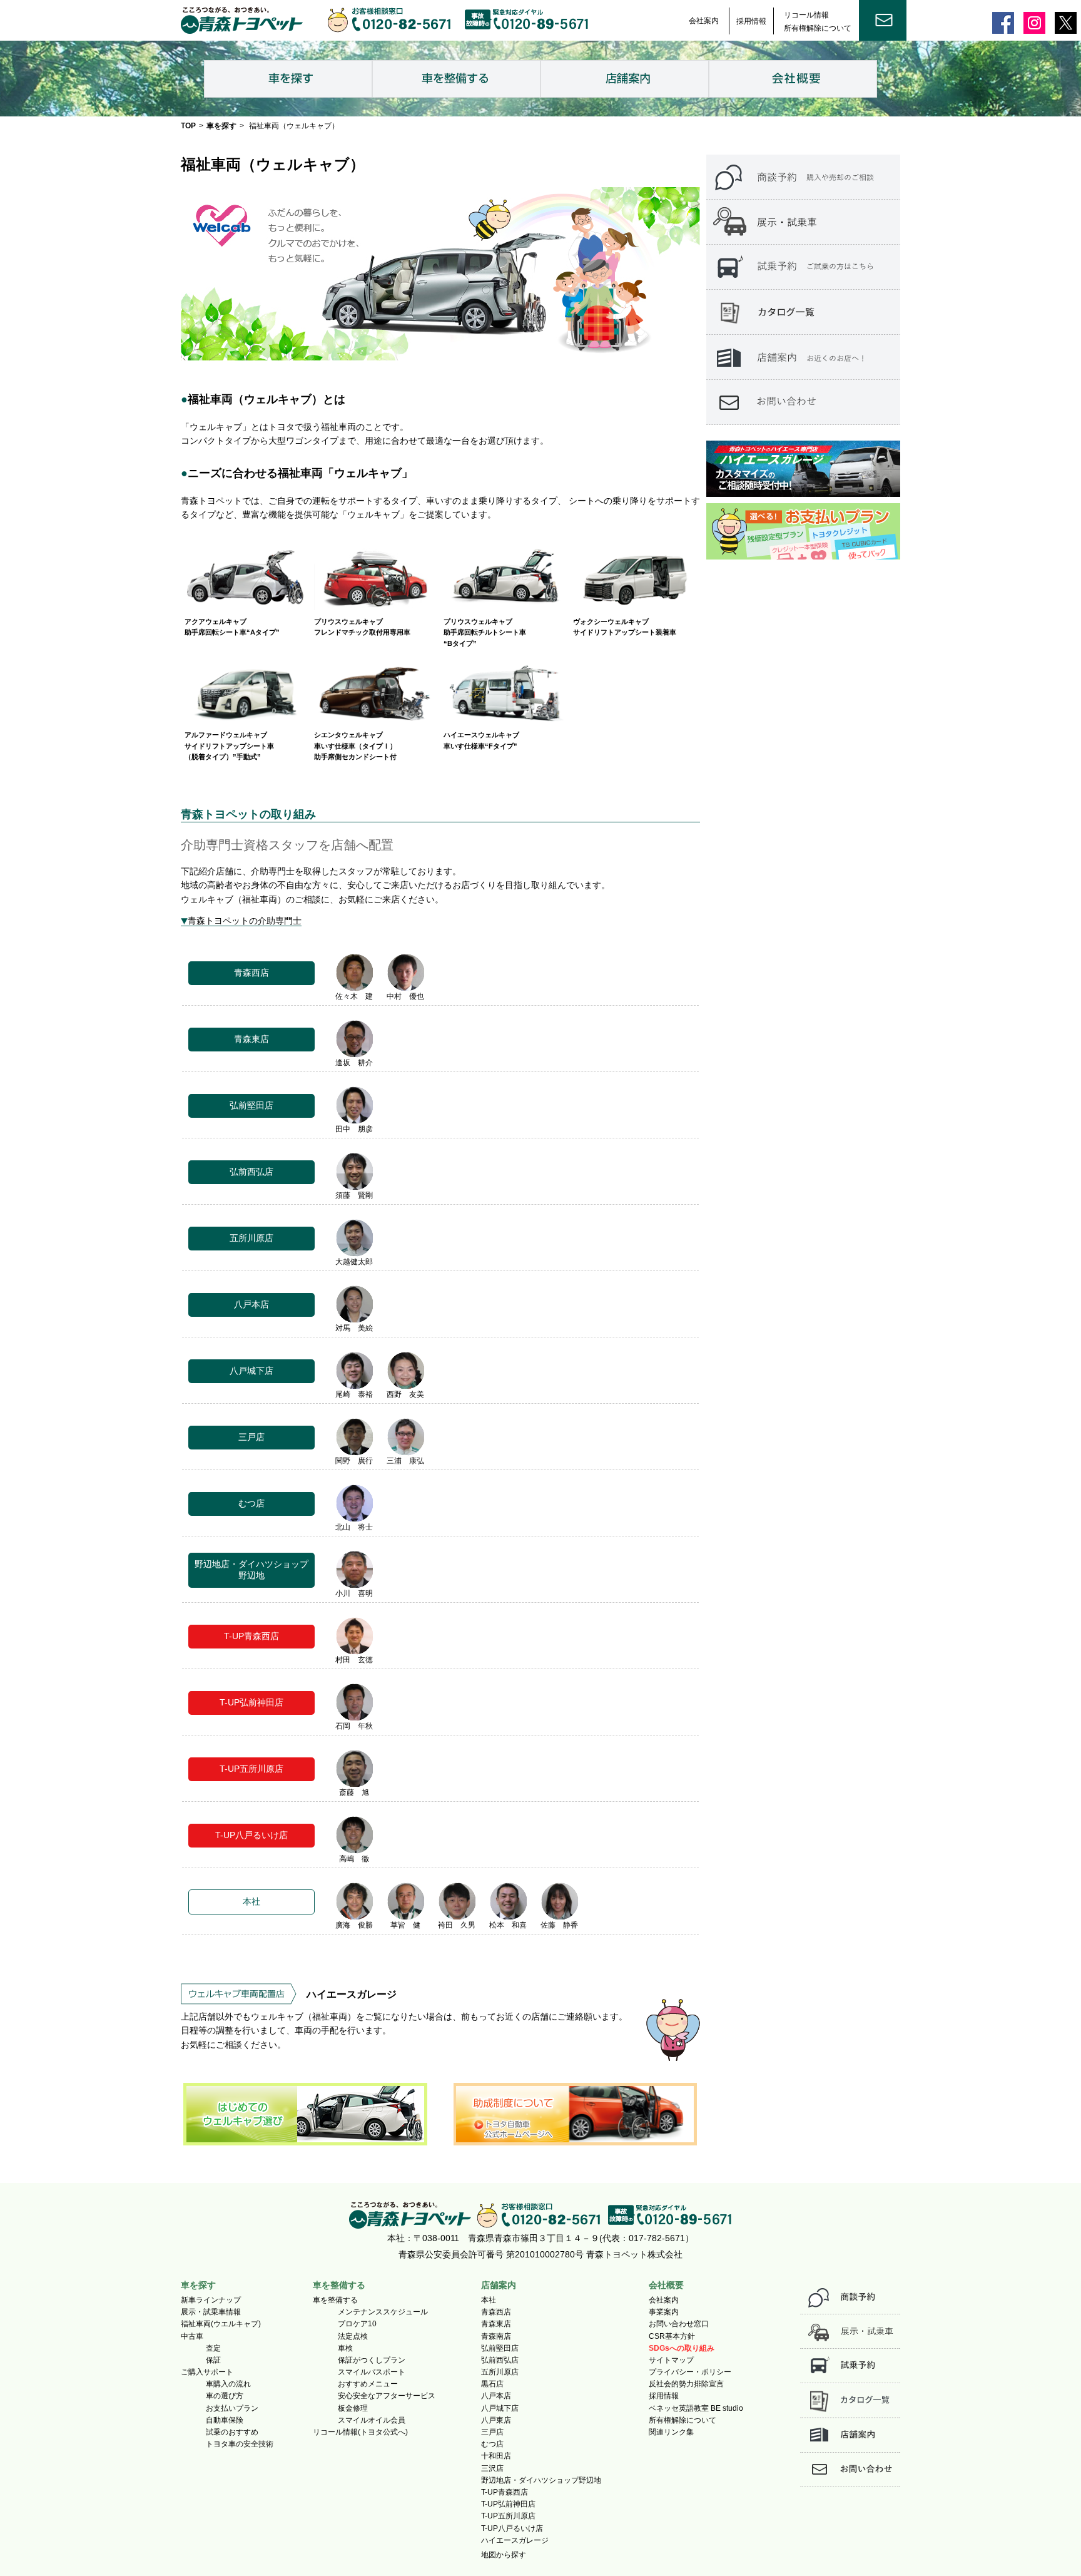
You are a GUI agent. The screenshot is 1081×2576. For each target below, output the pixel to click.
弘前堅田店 (500, 2348)
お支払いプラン (232, 2408)
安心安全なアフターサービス (387, 2396)
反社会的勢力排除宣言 (686, 2384)
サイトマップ (671, 2360)
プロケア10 (357, 2324)
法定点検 (353, 2336)
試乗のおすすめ (232, 2432)
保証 (213, 2360)
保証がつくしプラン (372, 2360)
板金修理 (353, 2408)
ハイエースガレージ (515, 2540)
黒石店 (492, 2384)
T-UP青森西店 (505, 2492)
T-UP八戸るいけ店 (512, 2528)
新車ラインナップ (211, 2300)
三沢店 (492, 2468)
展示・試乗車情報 (211, 2312)
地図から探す (504, 2555)
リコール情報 (806, 15)
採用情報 (751, 21)
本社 (489, 2300)
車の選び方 (225, 2396)
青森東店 (496, 2324)
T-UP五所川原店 (508, 2516)
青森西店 (496, 2312)
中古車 (192, 2336)
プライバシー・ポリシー (690, 2372)
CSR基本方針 (672, 2336)
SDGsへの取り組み (682, 2348)
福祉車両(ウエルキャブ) (221, 2324)
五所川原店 (500, 2372)
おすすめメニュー (368, 2384)
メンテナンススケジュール (383, 2312)
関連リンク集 (671, 2432)
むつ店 (492, 2444)
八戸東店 (496, 2420)
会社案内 (704, 21)
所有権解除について (818, 28)
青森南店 (496, 2336)
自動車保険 (225, 2420)
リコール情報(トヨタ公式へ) (360, 2432)
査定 (213, 2348)
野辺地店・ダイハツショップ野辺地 (541, 2480)
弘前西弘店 (500, 2360)
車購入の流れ (228, 2384)
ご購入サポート (207, 2372)
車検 (345, 2348)
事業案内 (664, 2312)
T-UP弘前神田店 (508, 2504)
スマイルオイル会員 (372, 2420)
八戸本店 (496, 2396)
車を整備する (335, 2300)
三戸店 (492, 2432)
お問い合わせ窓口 (679, 2324)
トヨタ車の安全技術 (240, 2444)
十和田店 (496, 2456)
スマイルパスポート (372, 2372)
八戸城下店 (500, 2408)
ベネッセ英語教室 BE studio (696, 2408)
